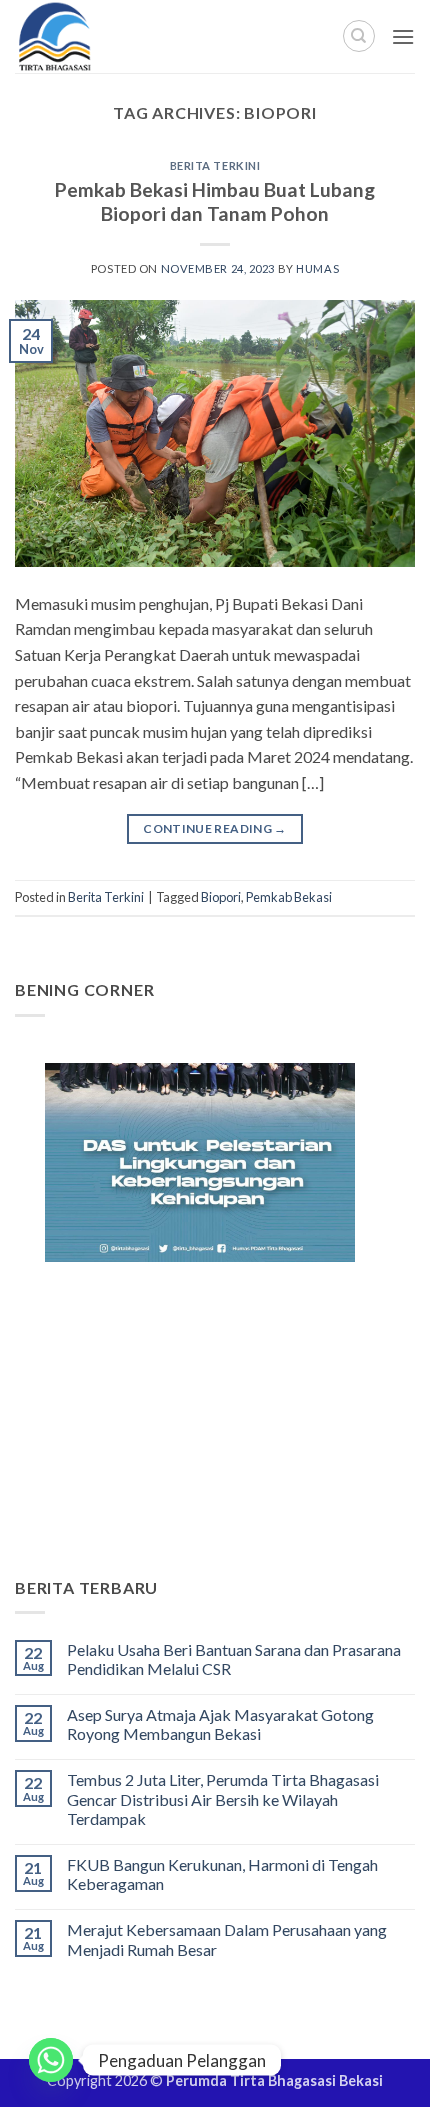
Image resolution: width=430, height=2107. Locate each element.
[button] (403, 36)
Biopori (221, 897)
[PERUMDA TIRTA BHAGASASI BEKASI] (99, 36)
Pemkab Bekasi (289, 897)
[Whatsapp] (51, 2060)
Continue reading (215, 828)
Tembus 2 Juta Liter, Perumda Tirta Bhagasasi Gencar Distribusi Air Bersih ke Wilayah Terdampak (223, 1798)
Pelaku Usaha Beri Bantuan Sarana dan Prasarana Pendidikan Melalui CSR (234, 1659)
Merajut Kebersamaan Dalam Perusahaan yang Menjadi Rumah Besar (227, 1939)
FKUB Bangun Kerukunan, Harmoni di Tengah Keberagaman (222, 1874)
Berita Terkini (215, 165)
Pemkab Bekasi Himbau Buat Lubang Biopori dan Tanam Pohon (215, 202)
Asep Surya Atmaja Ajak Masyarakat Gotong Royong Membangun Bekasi (220, 1724)
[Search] (359, 36)
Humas (317, 268)
